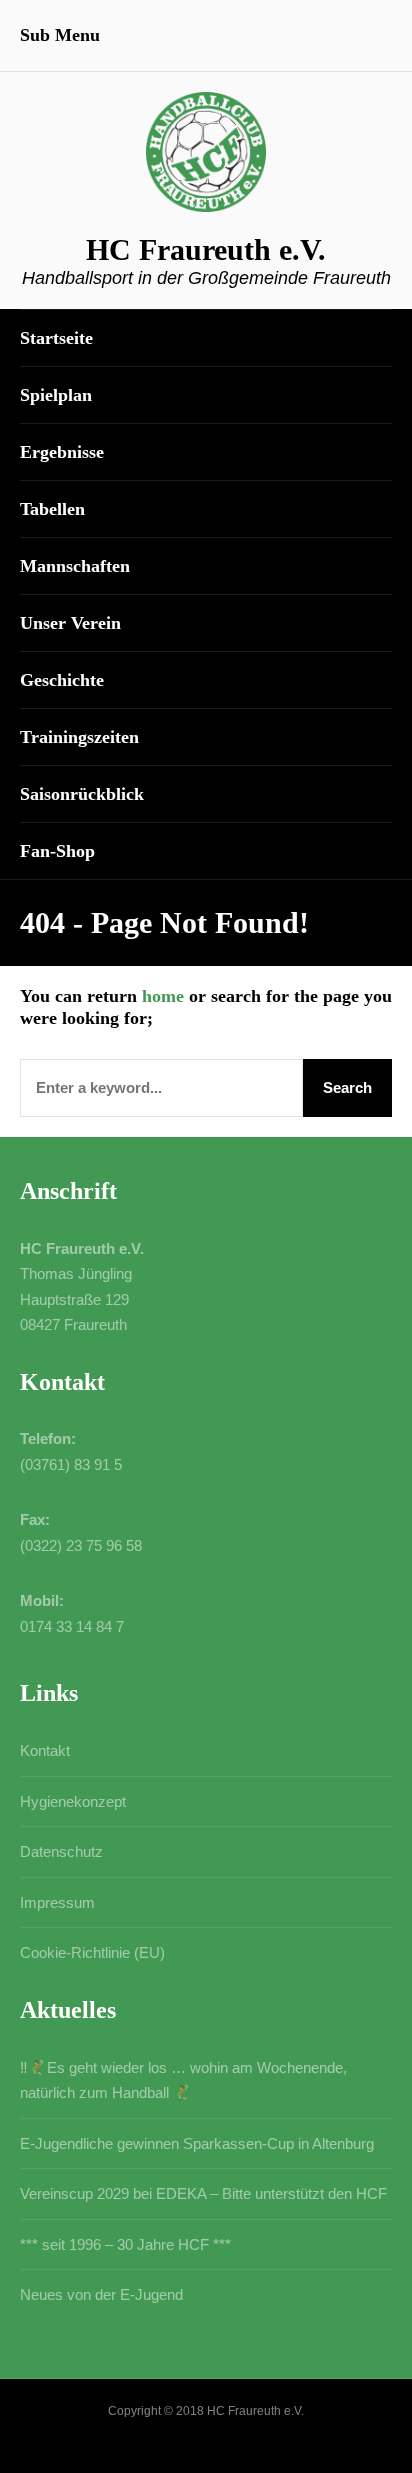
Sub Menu (60, 35)
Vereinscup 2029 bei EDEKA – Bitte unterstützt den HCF (203, 2193)
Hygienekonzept (73, 1801)
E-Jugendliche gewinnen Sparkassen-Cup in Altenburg (197, 2143)
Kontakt (45, 1750)
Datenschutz (61, 1851)
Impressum (57, 1902)
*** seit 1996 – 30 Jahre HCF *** (125, 2244)
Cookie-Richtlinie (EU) (92, 1952)
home (163, 996)
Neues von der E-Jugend (101, 2294)
